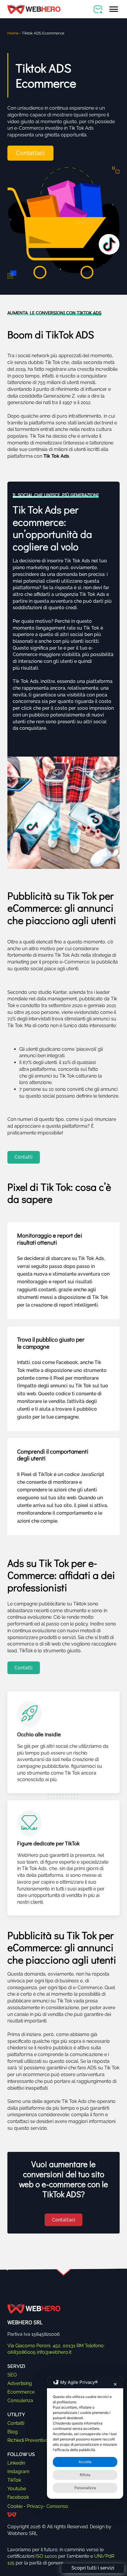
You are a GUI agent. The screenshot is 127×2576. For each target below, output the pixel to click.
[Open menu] (114, 9)
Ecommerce (21, 2392)
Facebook (18, 2497)
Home (13, 33)
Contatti (23, 1157)
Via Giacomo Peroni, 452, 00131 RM (45, 2346)
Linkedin (16, 2463)
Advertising (20, 2383)
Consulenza (20, 2400)
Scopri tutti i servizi (93, 2568)
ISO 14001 (46, 2556)
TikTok (14, 2480)
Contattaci (30, 153)
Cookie (15, 2506)
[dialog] (85, 2438)
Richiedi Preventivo (28, 2440)
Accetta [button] (85, 2462)
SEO (12, 2375)
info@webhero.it (54, 2352)
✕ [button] (115, 2384)
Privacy (35, 2506)
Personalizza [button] (85, 2488)
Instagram (18, 2472)
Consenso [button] (57, 2506)
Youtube (17, 2489)
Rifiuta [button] (85, 2475)
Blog (13, 2432)
